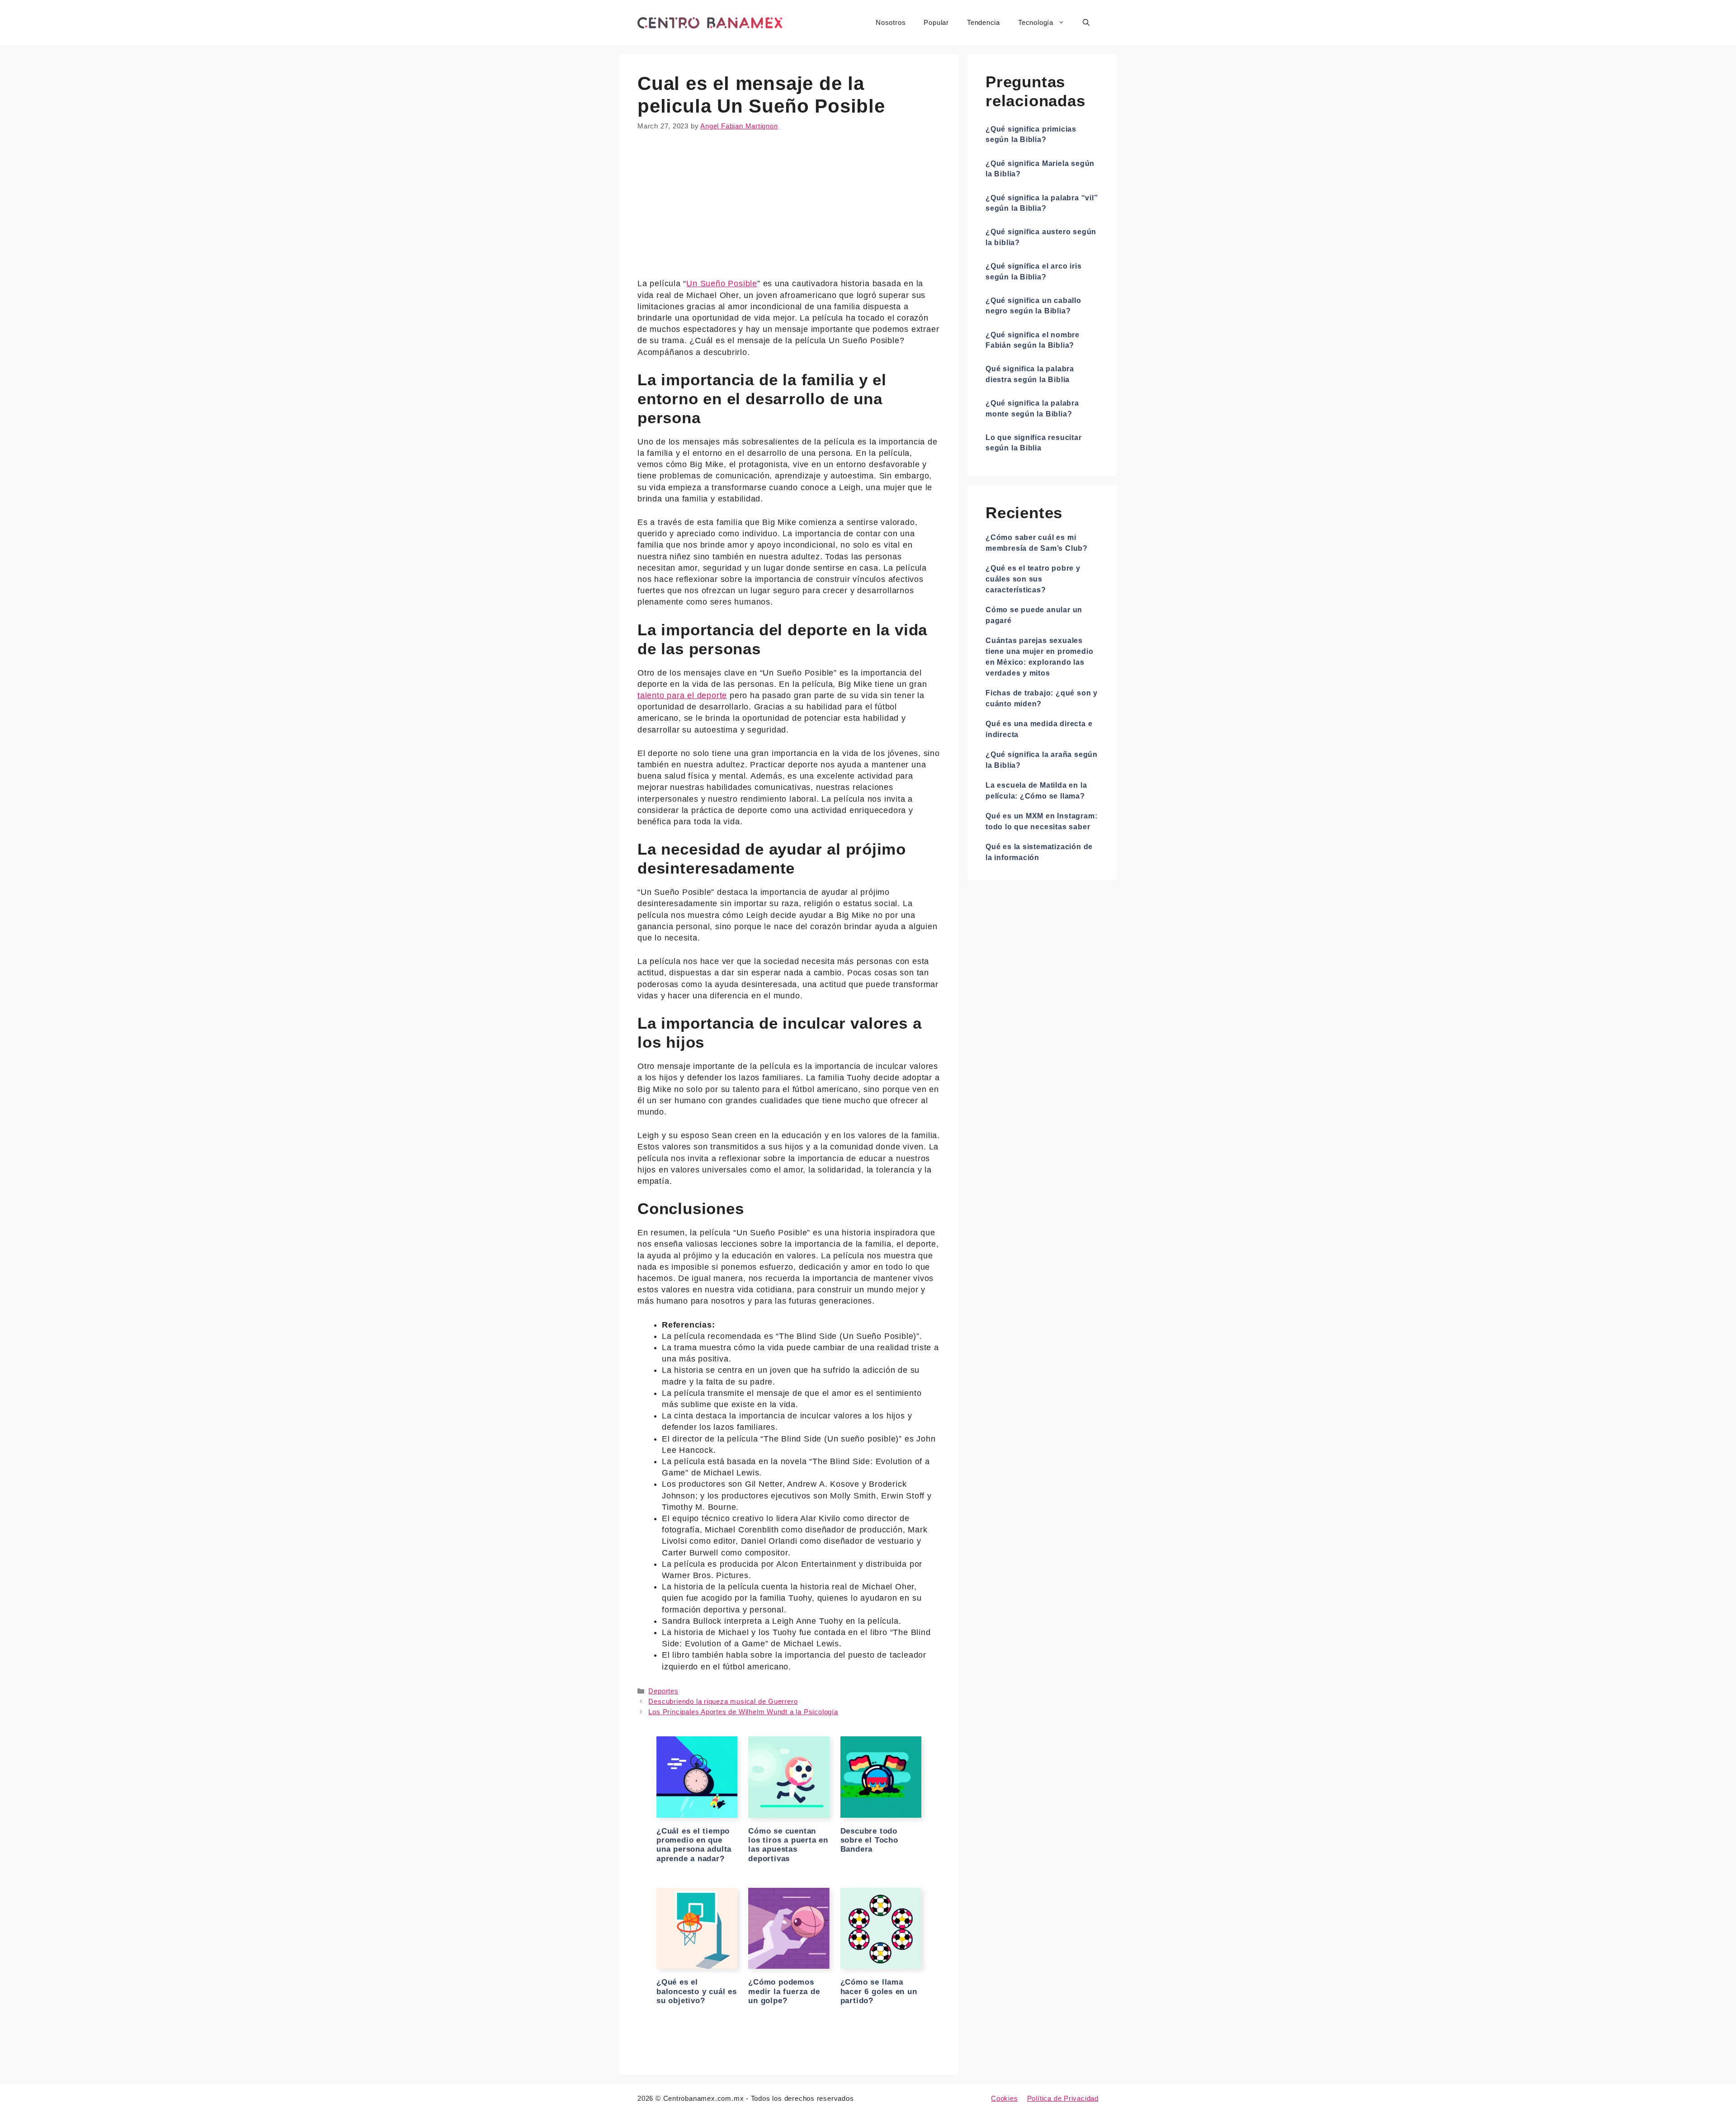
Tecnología (1036, 22)
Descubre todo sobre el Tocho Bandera (869, 1840)
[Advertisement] (789, 211)
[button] (1086, 23)
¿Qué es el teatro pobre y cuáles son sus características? (1033, 579)
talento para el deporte (682, 695)
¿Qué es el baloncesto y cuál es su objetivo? (697, 1991)
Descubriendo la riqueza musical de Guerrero (723, 1701)
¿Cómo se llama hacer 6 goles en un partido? (879, 1991)
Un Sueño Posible (722, 284)
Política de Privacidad (1063, 2098)
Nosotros (891, 22)
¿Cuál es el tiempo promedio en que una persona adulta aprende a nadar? (694, 1845)
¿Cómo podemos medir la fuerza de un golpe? (784, 1991)
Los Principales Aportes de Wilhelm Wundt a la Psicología (743, 1712)
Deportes (663, 1691)
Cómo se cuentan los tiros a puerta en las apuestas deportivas (788, 1845)
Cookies (1005, 2098)
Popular (936, 22)
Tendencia (984, 22)
